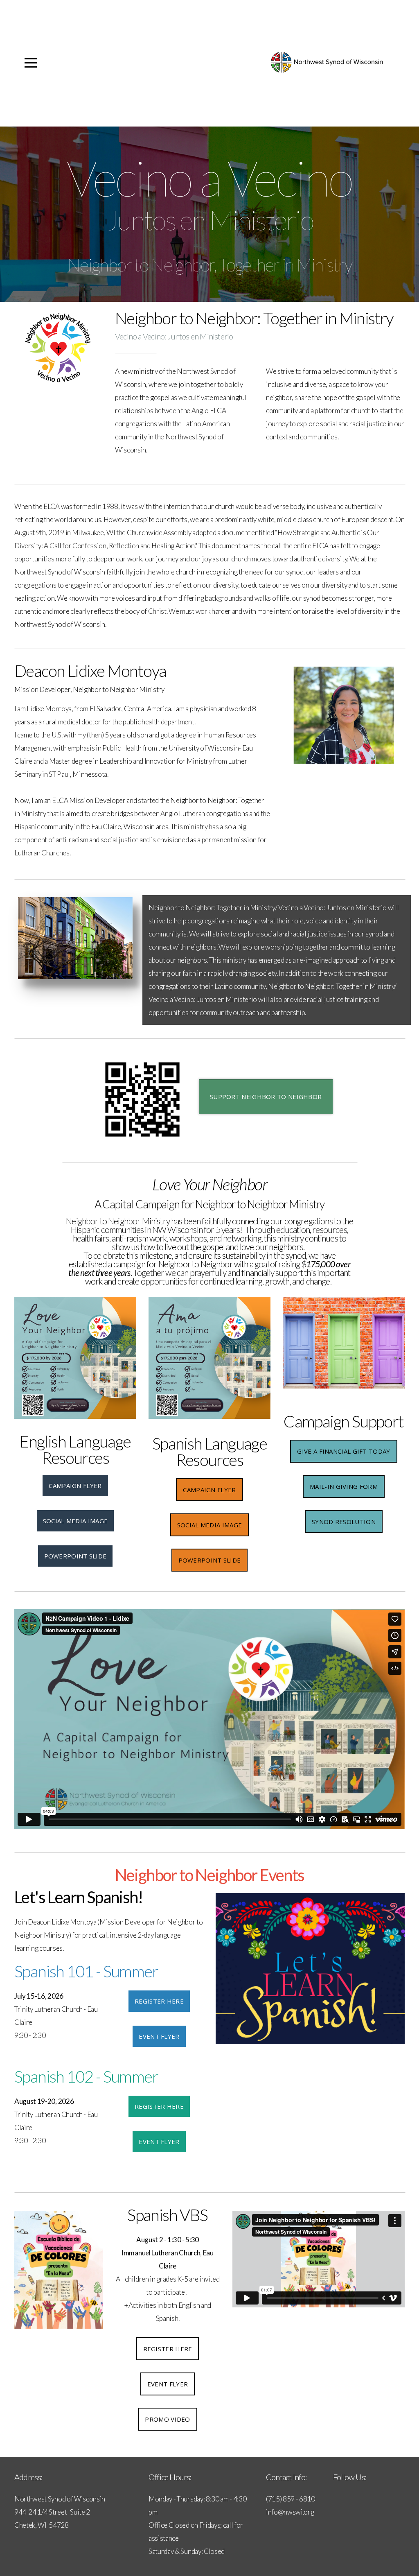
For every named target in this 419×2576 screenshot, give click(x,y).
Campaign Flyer (75, 1486)
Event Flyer (159, 2036)
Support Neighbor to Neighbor (266, 1097)
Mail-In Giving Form (344, 1486)
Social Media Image (75, 1521)
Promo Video (167, 2419)
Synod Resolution (344, 1522)
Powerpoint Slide (75, 1556)
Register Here (159, 2001)
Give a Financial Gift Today (344, 1451)
